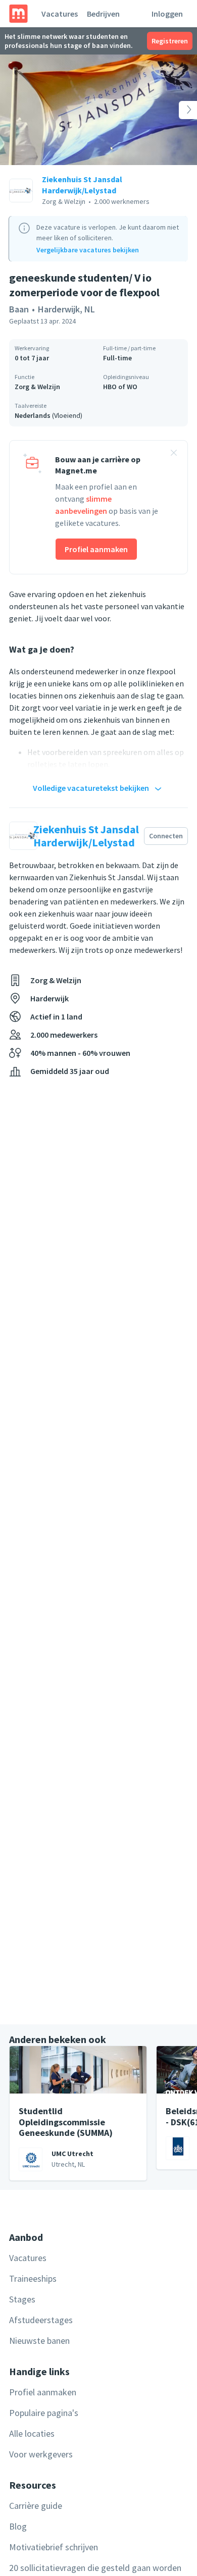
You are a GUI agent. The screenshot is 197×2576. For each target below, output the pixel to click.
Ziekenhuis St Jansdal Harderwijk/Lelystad (82, 185)
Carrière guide (36, 2506)
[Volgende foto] (177, 110)
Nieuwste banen (39, 2341)
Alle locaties (32, 2433)
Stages (22, 2299)
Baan (19, 309)
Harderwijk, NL (66, 309)
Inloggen (167, 14)
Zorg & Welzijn (37, 387)
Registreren (170, 41)
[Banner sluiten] (174, 454)
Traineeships (33, 2278)
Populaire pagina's (44, 2413)
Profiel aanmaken (96, 549)
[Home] (18, 14)
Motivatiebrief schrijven (54, 2547)
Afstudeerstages (41, 2320)
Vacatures (60, 14)
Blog (18, 2526)
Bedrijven (103, 14)
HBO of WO (120, 387)
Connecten (166, 836)
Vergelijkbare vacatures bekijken (88, 250)
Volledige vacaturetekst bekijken (91, 788)
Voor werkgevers (41, 2454)
